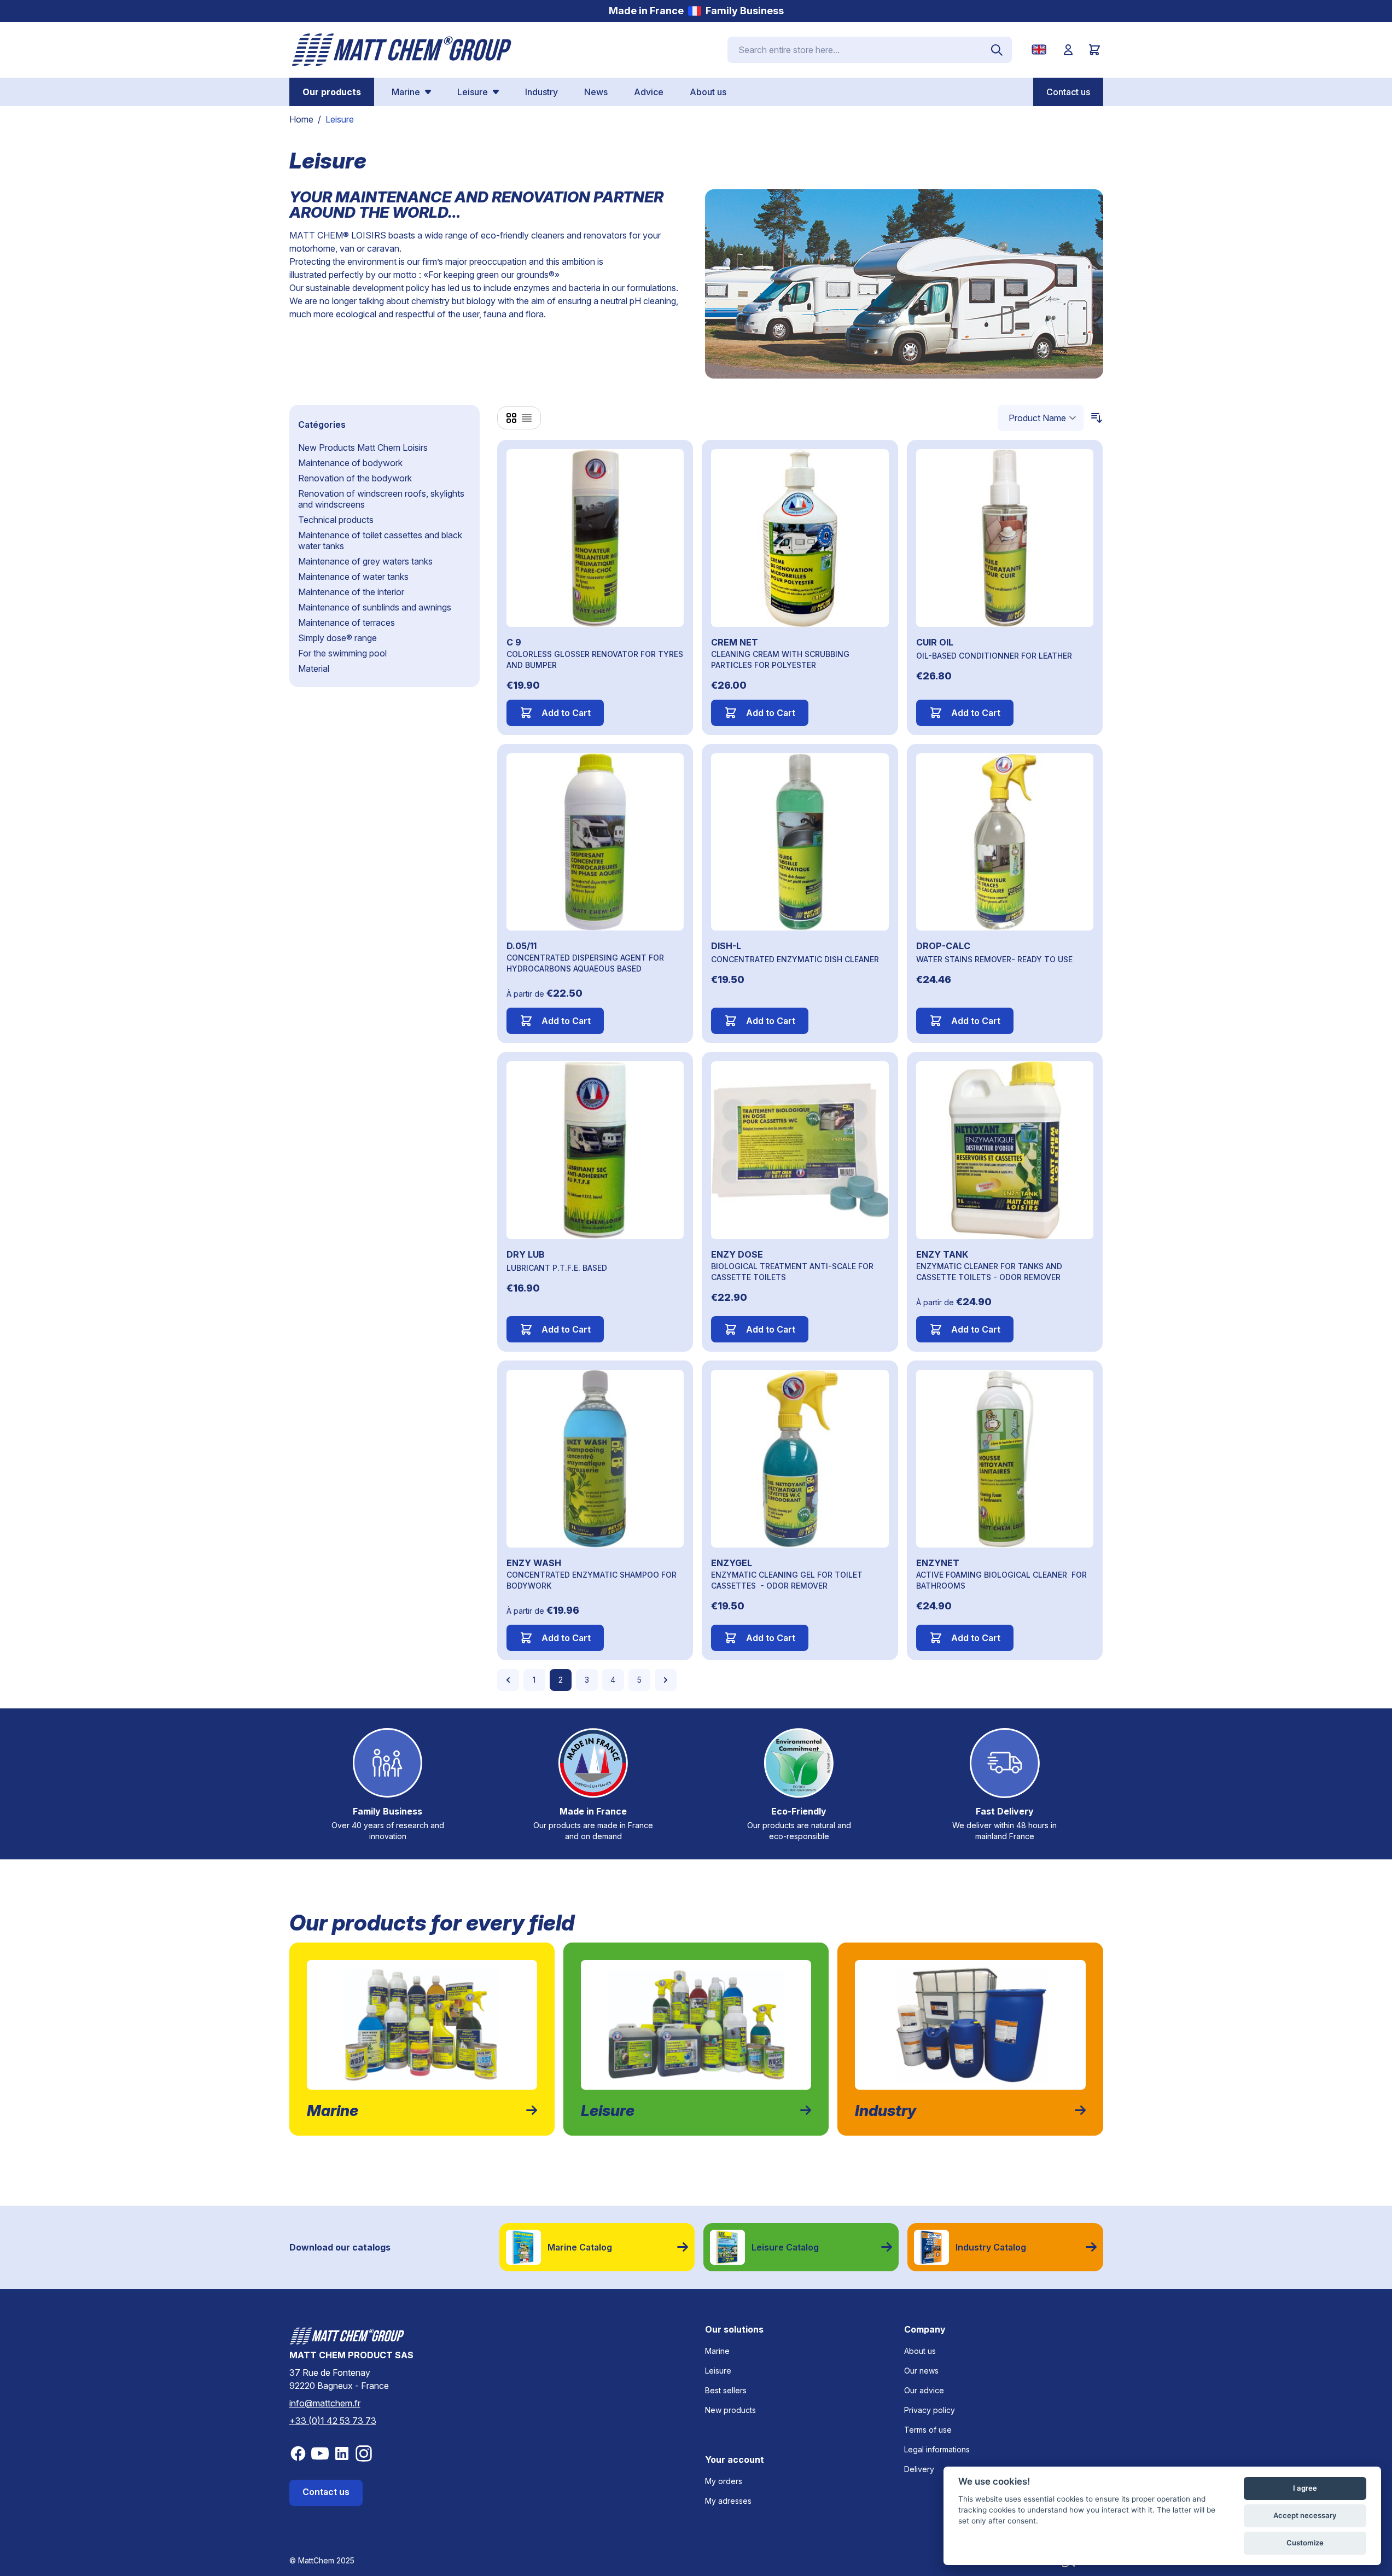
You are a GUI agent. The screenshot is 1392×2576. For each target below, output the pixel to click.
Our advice (924, 2390)
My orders (724, 2481)
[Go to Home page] (402, 50)
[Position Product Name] (1041, 418)
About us (920, 2351)
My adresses (728, 2501)
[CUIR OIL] (1005, 538)
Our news (921, 2371)
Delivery (919, 2469)
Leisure (718, 2371)
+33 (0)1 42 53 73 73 (333, 2421)
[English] (1041, 50)
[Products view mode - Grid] (511, 418)
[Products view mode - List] (527, 418)
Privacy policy (930, 2410)
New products (730, 2410)
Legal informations (937, 2449)
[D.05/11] (595, 842)
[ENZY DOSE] (800, 1150)
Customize (1305, 2543)
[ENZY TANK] (1005, 1150)
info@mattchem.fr (325, 2403)
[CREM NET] (800, 538)
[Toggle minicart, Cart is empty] (1094, 50)
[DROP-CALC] (1005, 842)
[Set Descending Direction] (1093, 418)
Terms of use (928, 2430)
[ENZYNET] (1005, 1459)
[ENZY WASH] (595, 1459)
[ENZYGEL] (800, 1459)
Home (301, 119)
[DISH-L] (800, 842)
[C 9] (595, 538)
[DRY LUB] (595, 1150)
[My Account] (1068, 50)
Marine (717, 2351)
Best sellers (726, 2390)
